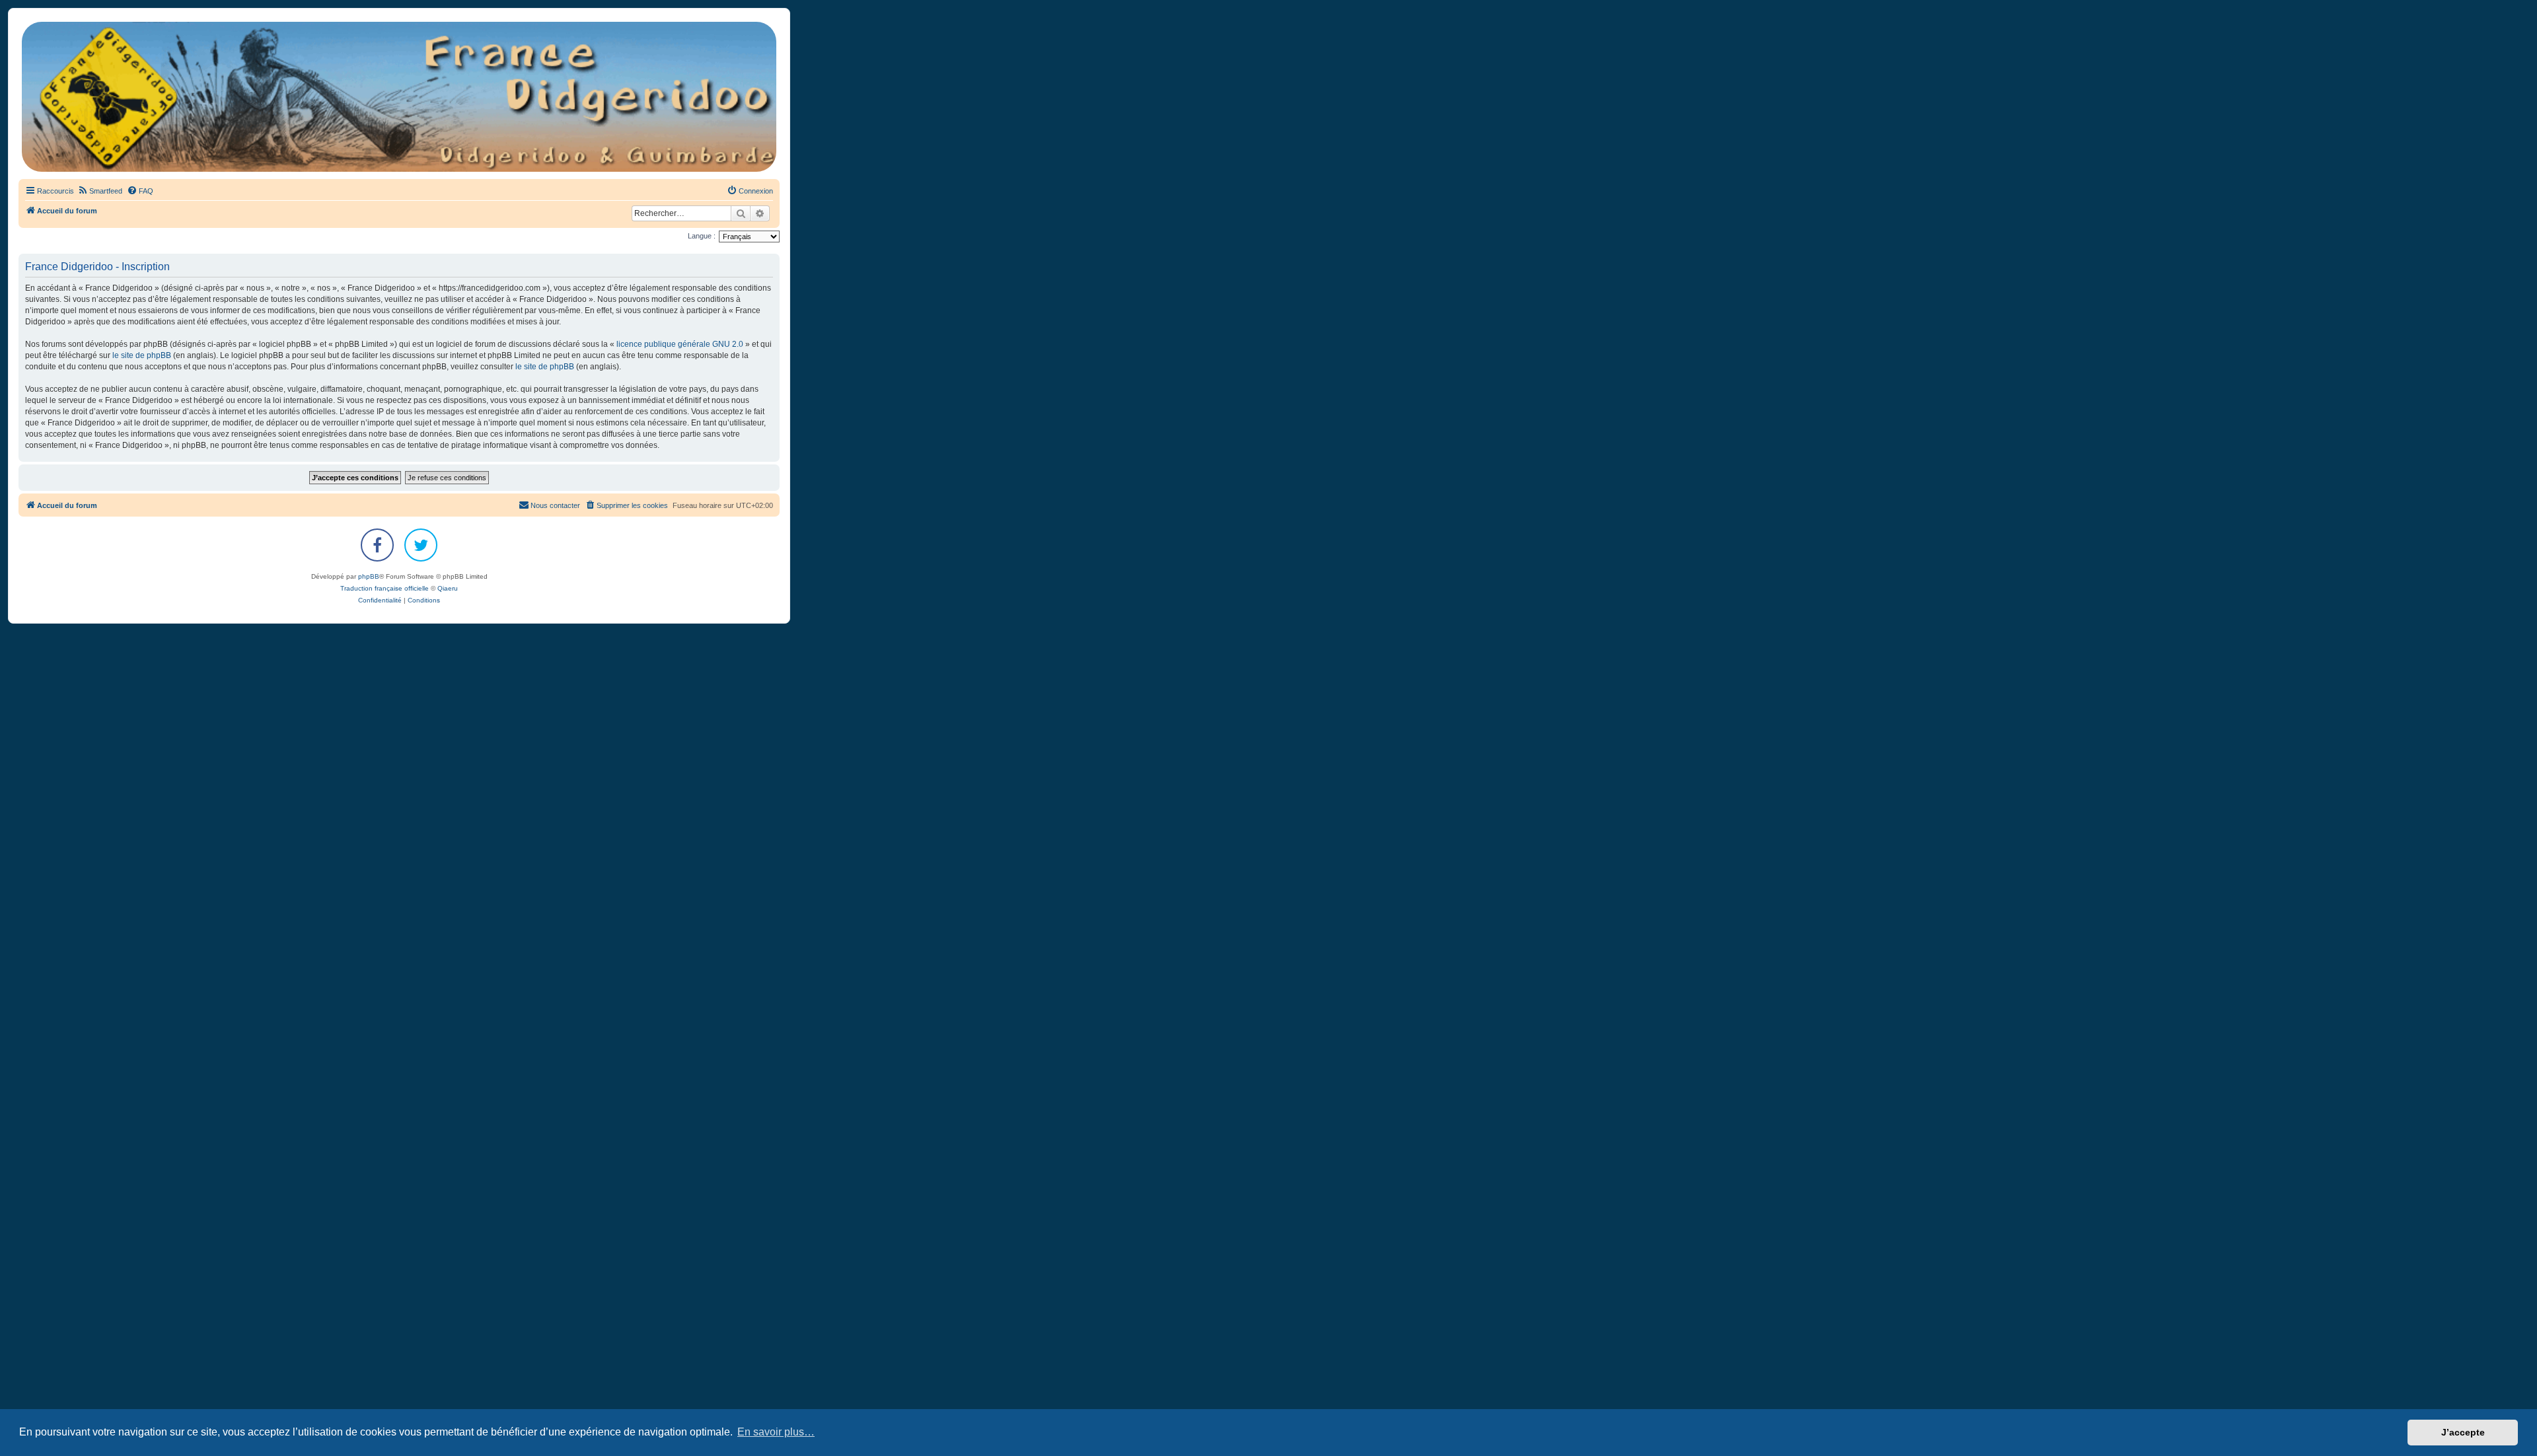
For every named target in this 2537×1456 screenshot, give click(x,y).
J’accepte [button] (2463, 1432)
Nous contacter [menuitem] (555, 505)
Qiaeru (448, 588)
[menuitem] (100, 191)
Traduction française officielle (385, 588)
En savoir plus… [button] (776, 1432)
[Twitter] (421, 545)
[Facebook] (377, 545)
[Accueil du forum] (399, 97)
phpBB (369, 576)
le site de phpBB (142, 355)
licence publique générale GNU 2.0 (680, 344)
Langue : (702, 236)
